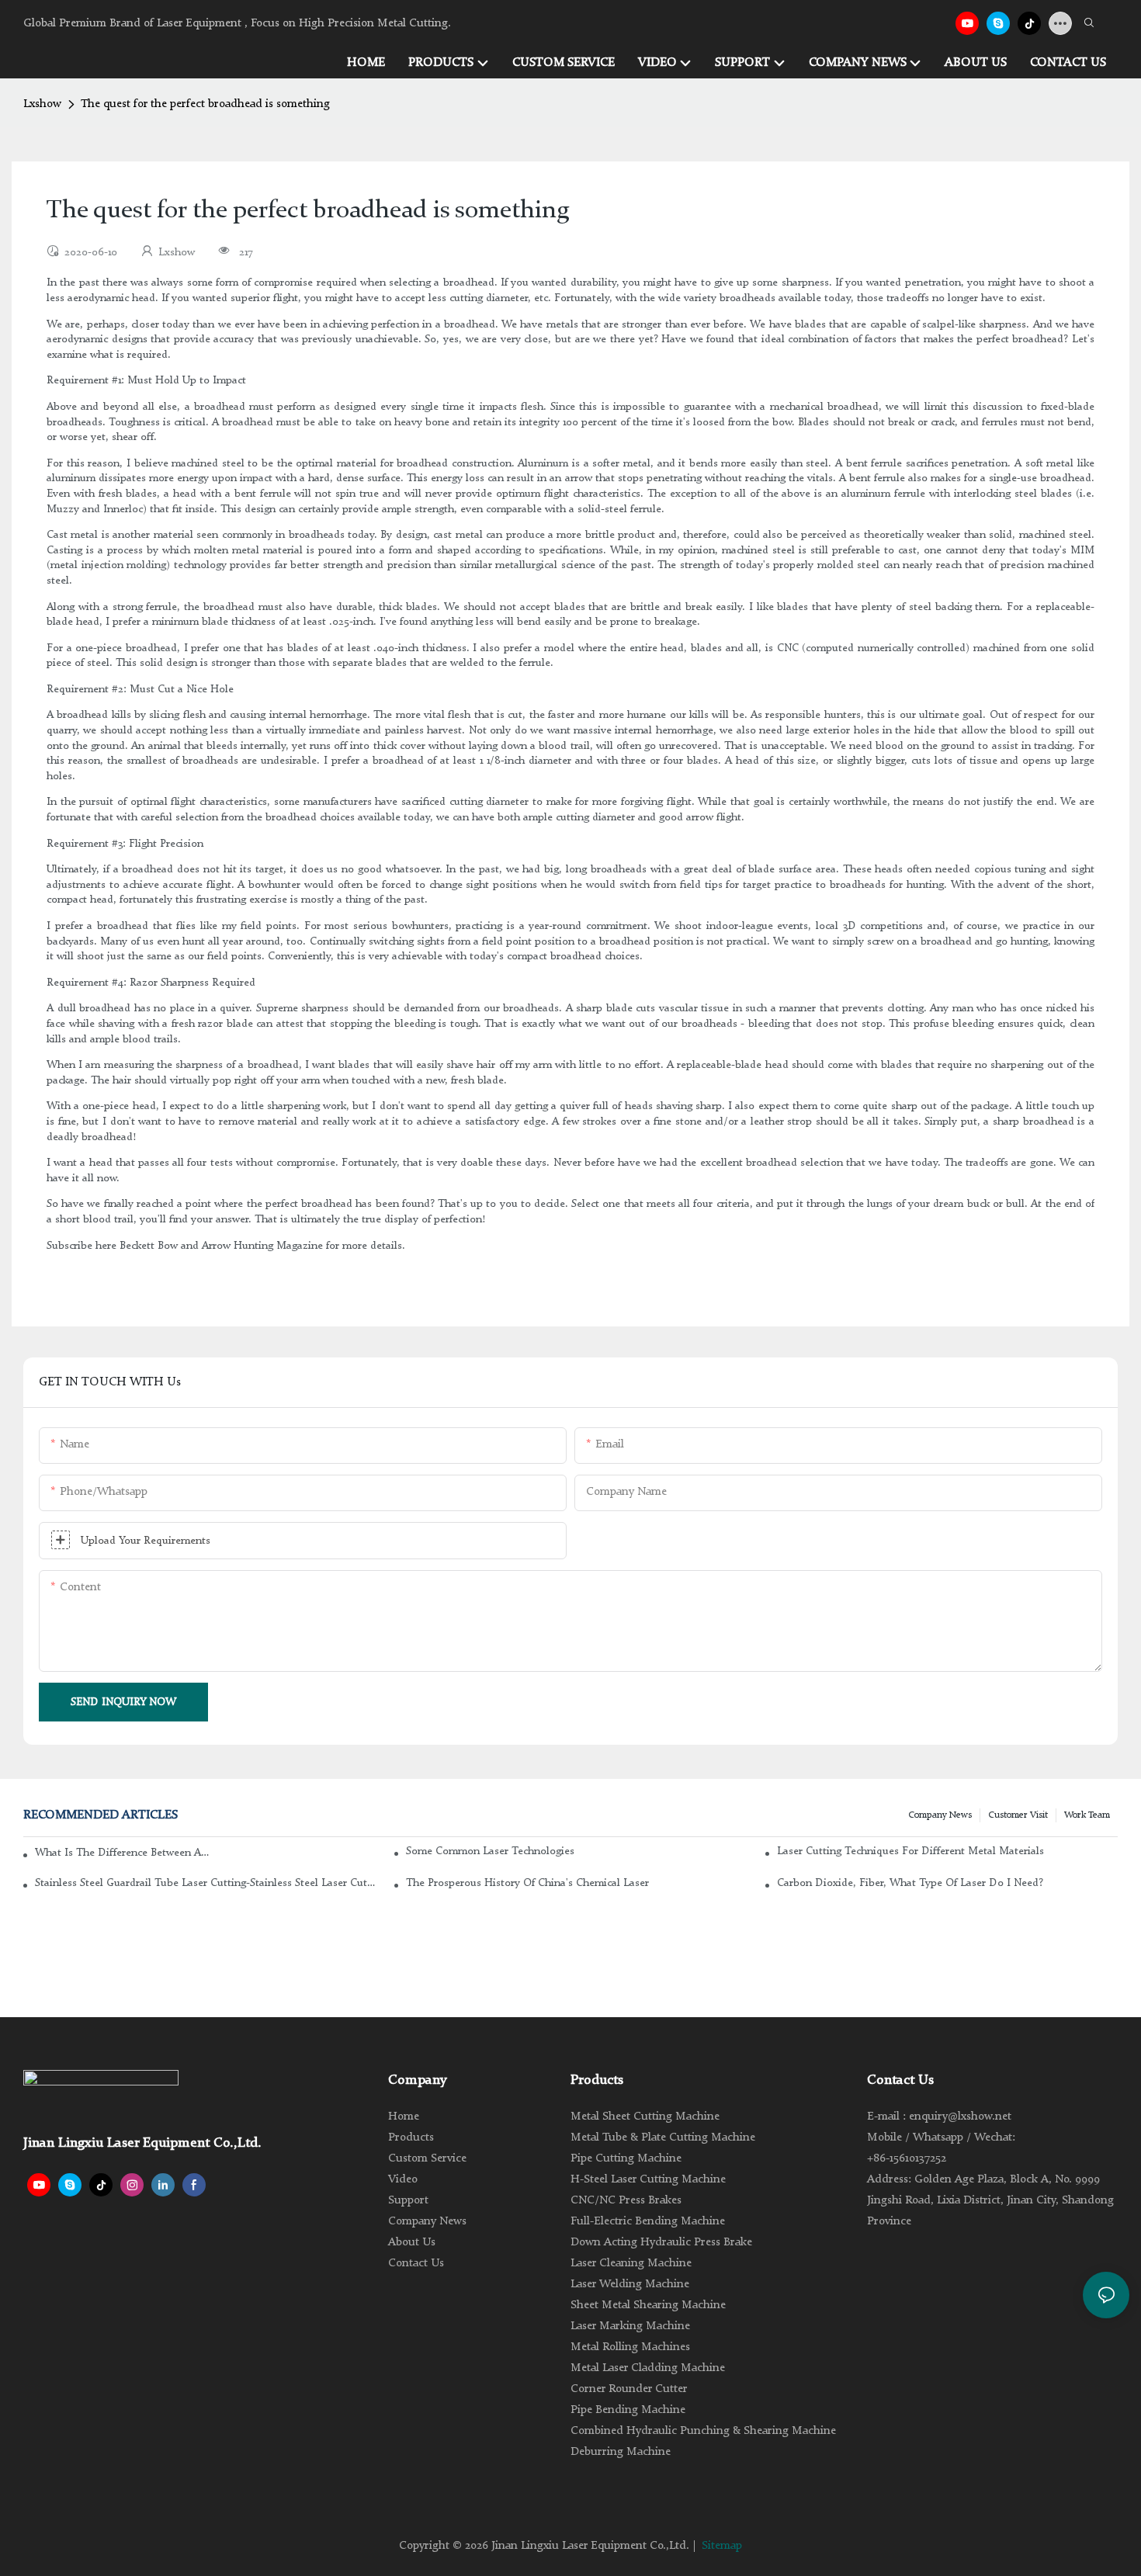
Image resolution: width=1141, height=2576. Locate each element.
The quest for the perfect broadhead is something (205, 104)
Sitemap (722, 2546)
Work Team (1087, 1815)
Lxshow (42, 104)
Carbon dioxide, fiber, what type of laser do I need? (910, 1883)
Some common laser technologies (490, 1851)
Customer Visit (1018, 1815)
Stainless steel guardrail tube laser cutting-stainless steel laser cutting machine (205, 1883)
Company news (940, 1815)
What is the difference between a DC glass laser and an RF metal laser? (123, 1853)
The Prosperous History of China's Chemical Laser (527, 1883)
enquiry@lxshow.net (960, 2117)
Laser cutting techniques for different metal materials (910, 1851)
